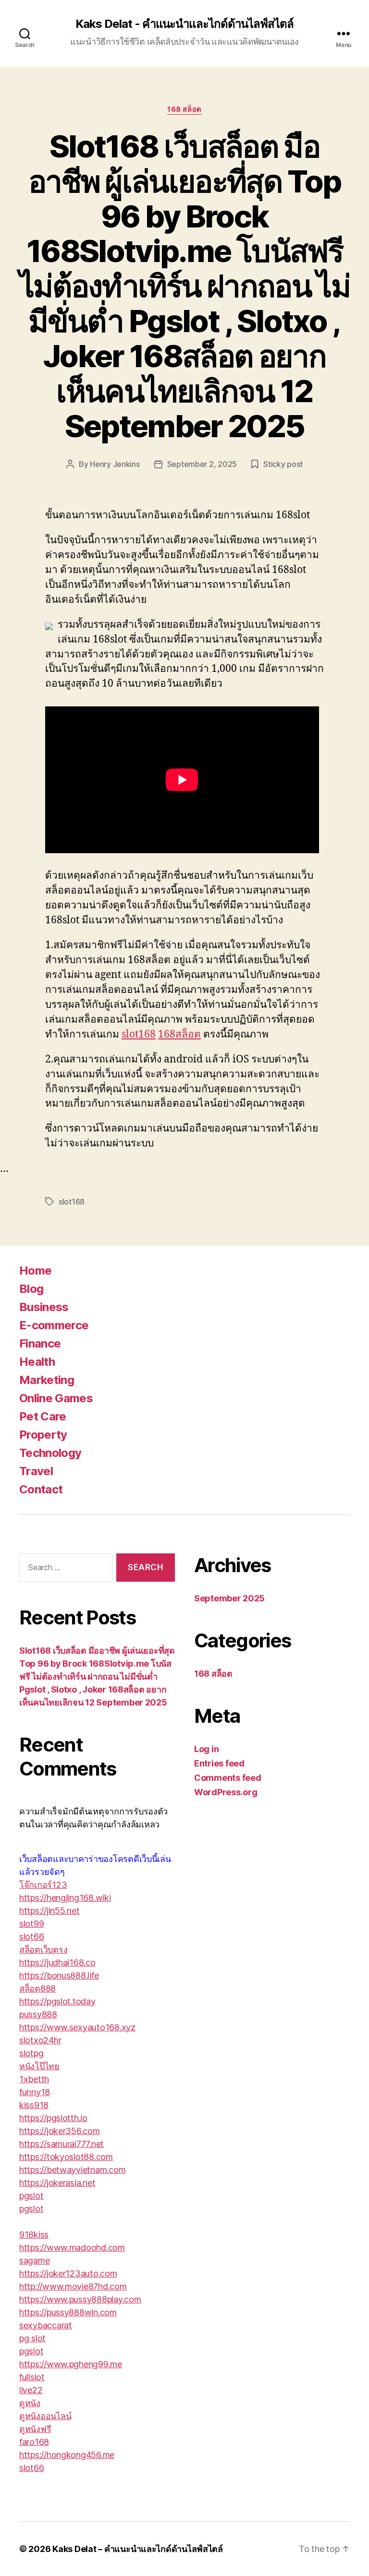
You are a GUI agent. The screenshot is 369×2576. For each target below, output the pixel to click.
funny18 (35, 2092)
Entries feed (219, 1763)
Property (43, 1435)
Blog (31, 1289)
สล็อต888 (37, 1988)
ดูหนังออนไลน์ (45, 2416)
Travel (36, 1471)
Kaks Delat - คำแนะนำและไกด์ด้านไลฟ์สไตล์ (184, 24)
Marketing (47, 1380)
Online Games (56, 1398)
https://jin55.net (49, 1911)
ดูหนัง (30, 2403)
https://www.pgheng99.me (71, 2364)
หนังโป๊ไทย (39, 2066)
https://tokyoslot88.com (66, 2157)
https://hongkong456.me (67, 2455)
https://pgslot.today (57, 2001)
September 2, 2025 (202, 464)
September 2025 (229, 1598)
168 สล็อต (184, 109)
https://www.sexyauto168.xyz (77, 2027)
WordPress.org (226, 1792)
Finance (40, 1343)
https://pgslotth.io (53, 2118)
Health (37, 1362)
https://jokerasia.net (57, 2183)
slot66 (31, 1937)
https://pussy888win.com (68, 2312)
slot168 (139, 1034)
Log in (206, 1749)
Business (44, 1307)
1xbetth (34, 2079)
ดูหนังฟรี (35, 2429)
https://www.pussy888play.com (80, 2299)
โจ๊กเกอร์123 (43, 1885)
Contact (41, 1489)
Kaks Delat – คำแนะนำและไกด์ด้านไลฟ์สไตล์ (138, 2549)
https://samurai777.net (61, 2144)
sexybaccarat (46, 2325)
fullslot (32, 2377)
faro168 (34, 2442)
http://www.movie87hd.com (73, 2286)
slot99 (31, 1924)
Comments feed (228, 1778)
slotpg (31, 2053)
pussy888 (38, 2014)
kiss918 (34, 2105)
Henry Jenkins (115, 464)
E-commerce (54, 1325)
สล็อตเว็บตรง (43, 1950)
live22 (31, 2390)
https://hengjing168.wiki (65, 1898)
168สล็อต (179, 1034)
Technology (50, 1453)
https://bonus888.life (59, 1975)
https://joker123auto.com (68, 2273)
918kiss (34, 2235)
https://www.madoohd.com (72, 2248)
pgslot (31, 2196)
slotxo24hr (40, 2040)
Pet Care (43, 1416)
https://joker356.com (60, 2131)
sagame (34, 2260)
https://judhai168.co (57, 1962)
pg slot (32, 2338)
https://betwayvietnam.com (72, 2170)
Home (35, 1270)
